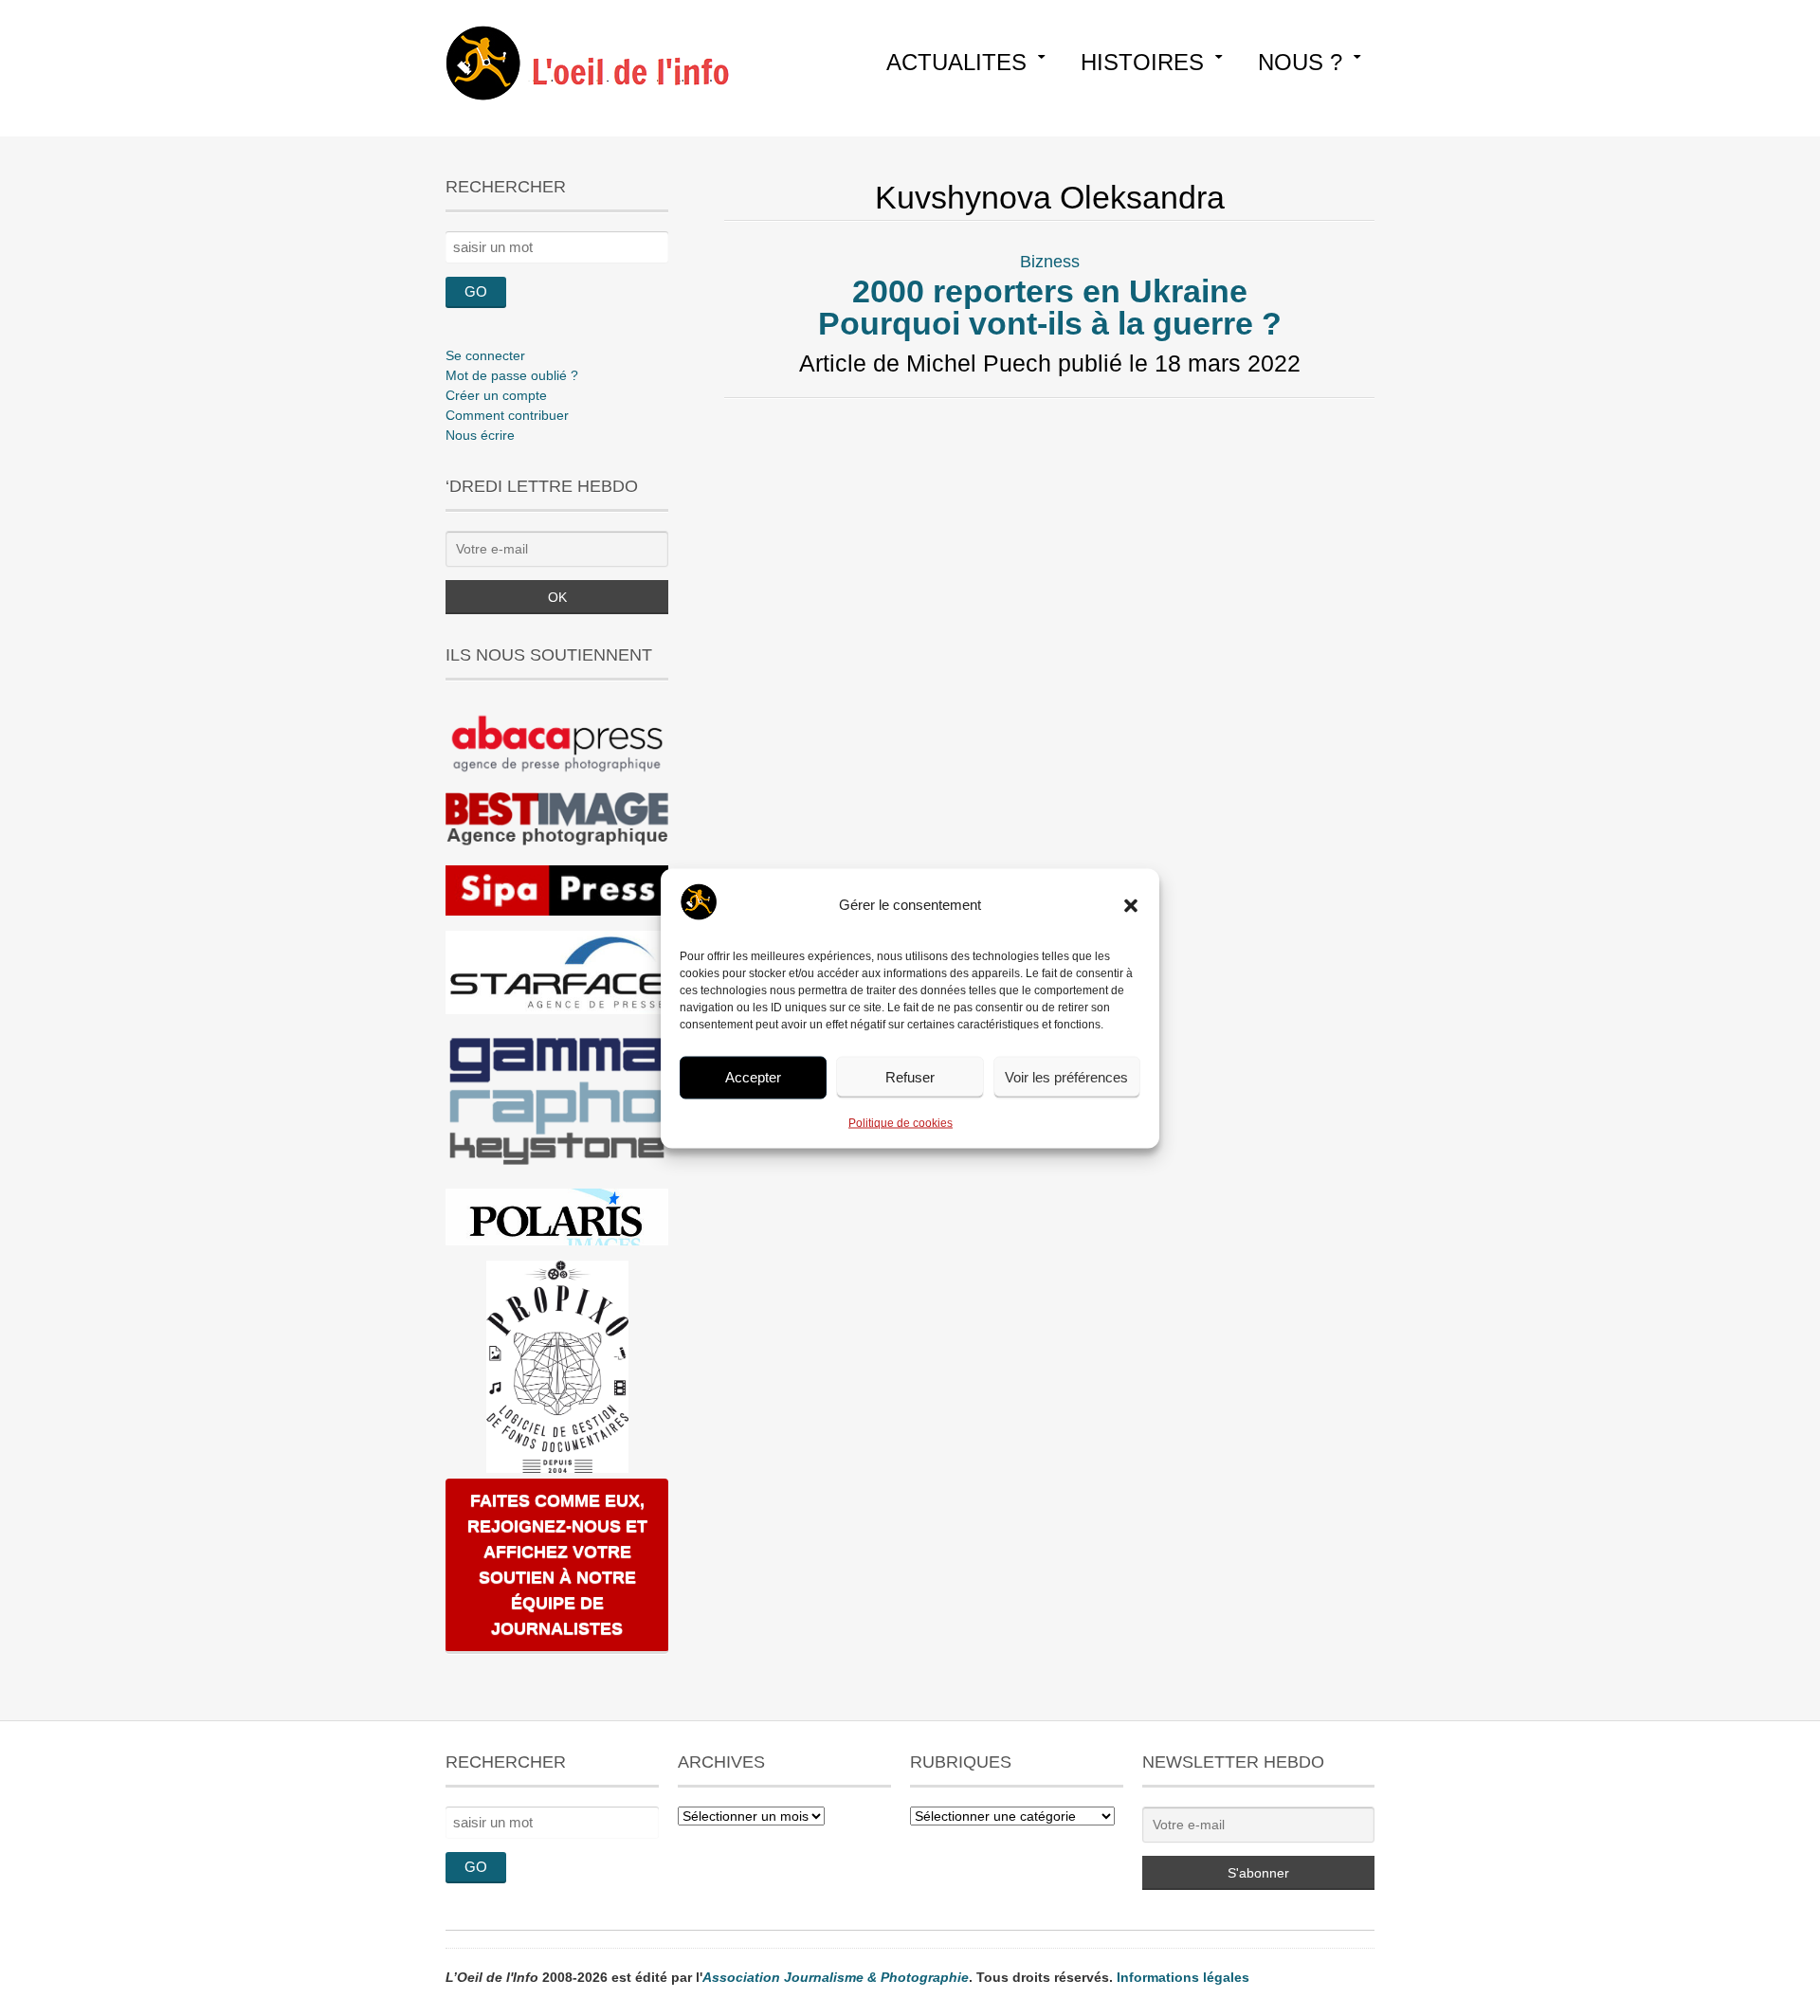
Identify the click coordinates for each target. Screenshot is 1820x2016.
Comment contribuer (507, 415)
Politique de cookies (901, 1122)
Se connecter (485, 355)
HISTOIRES (1142, 62)
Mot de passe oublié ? (512, 375)
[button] (1131, 905)
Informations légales (1183, 1977)
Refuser (910, 1077)
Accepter (753, 1077)
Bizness (1050, 262)
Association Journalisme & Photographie (836, 1977)
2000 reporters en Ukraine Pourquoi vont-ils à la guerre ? (1050, 307)
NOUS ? (1300, 62)
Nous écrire (480, 435)
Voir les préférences (1066, 1077)
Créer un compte (496, 395)
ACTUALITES (956, 62)
